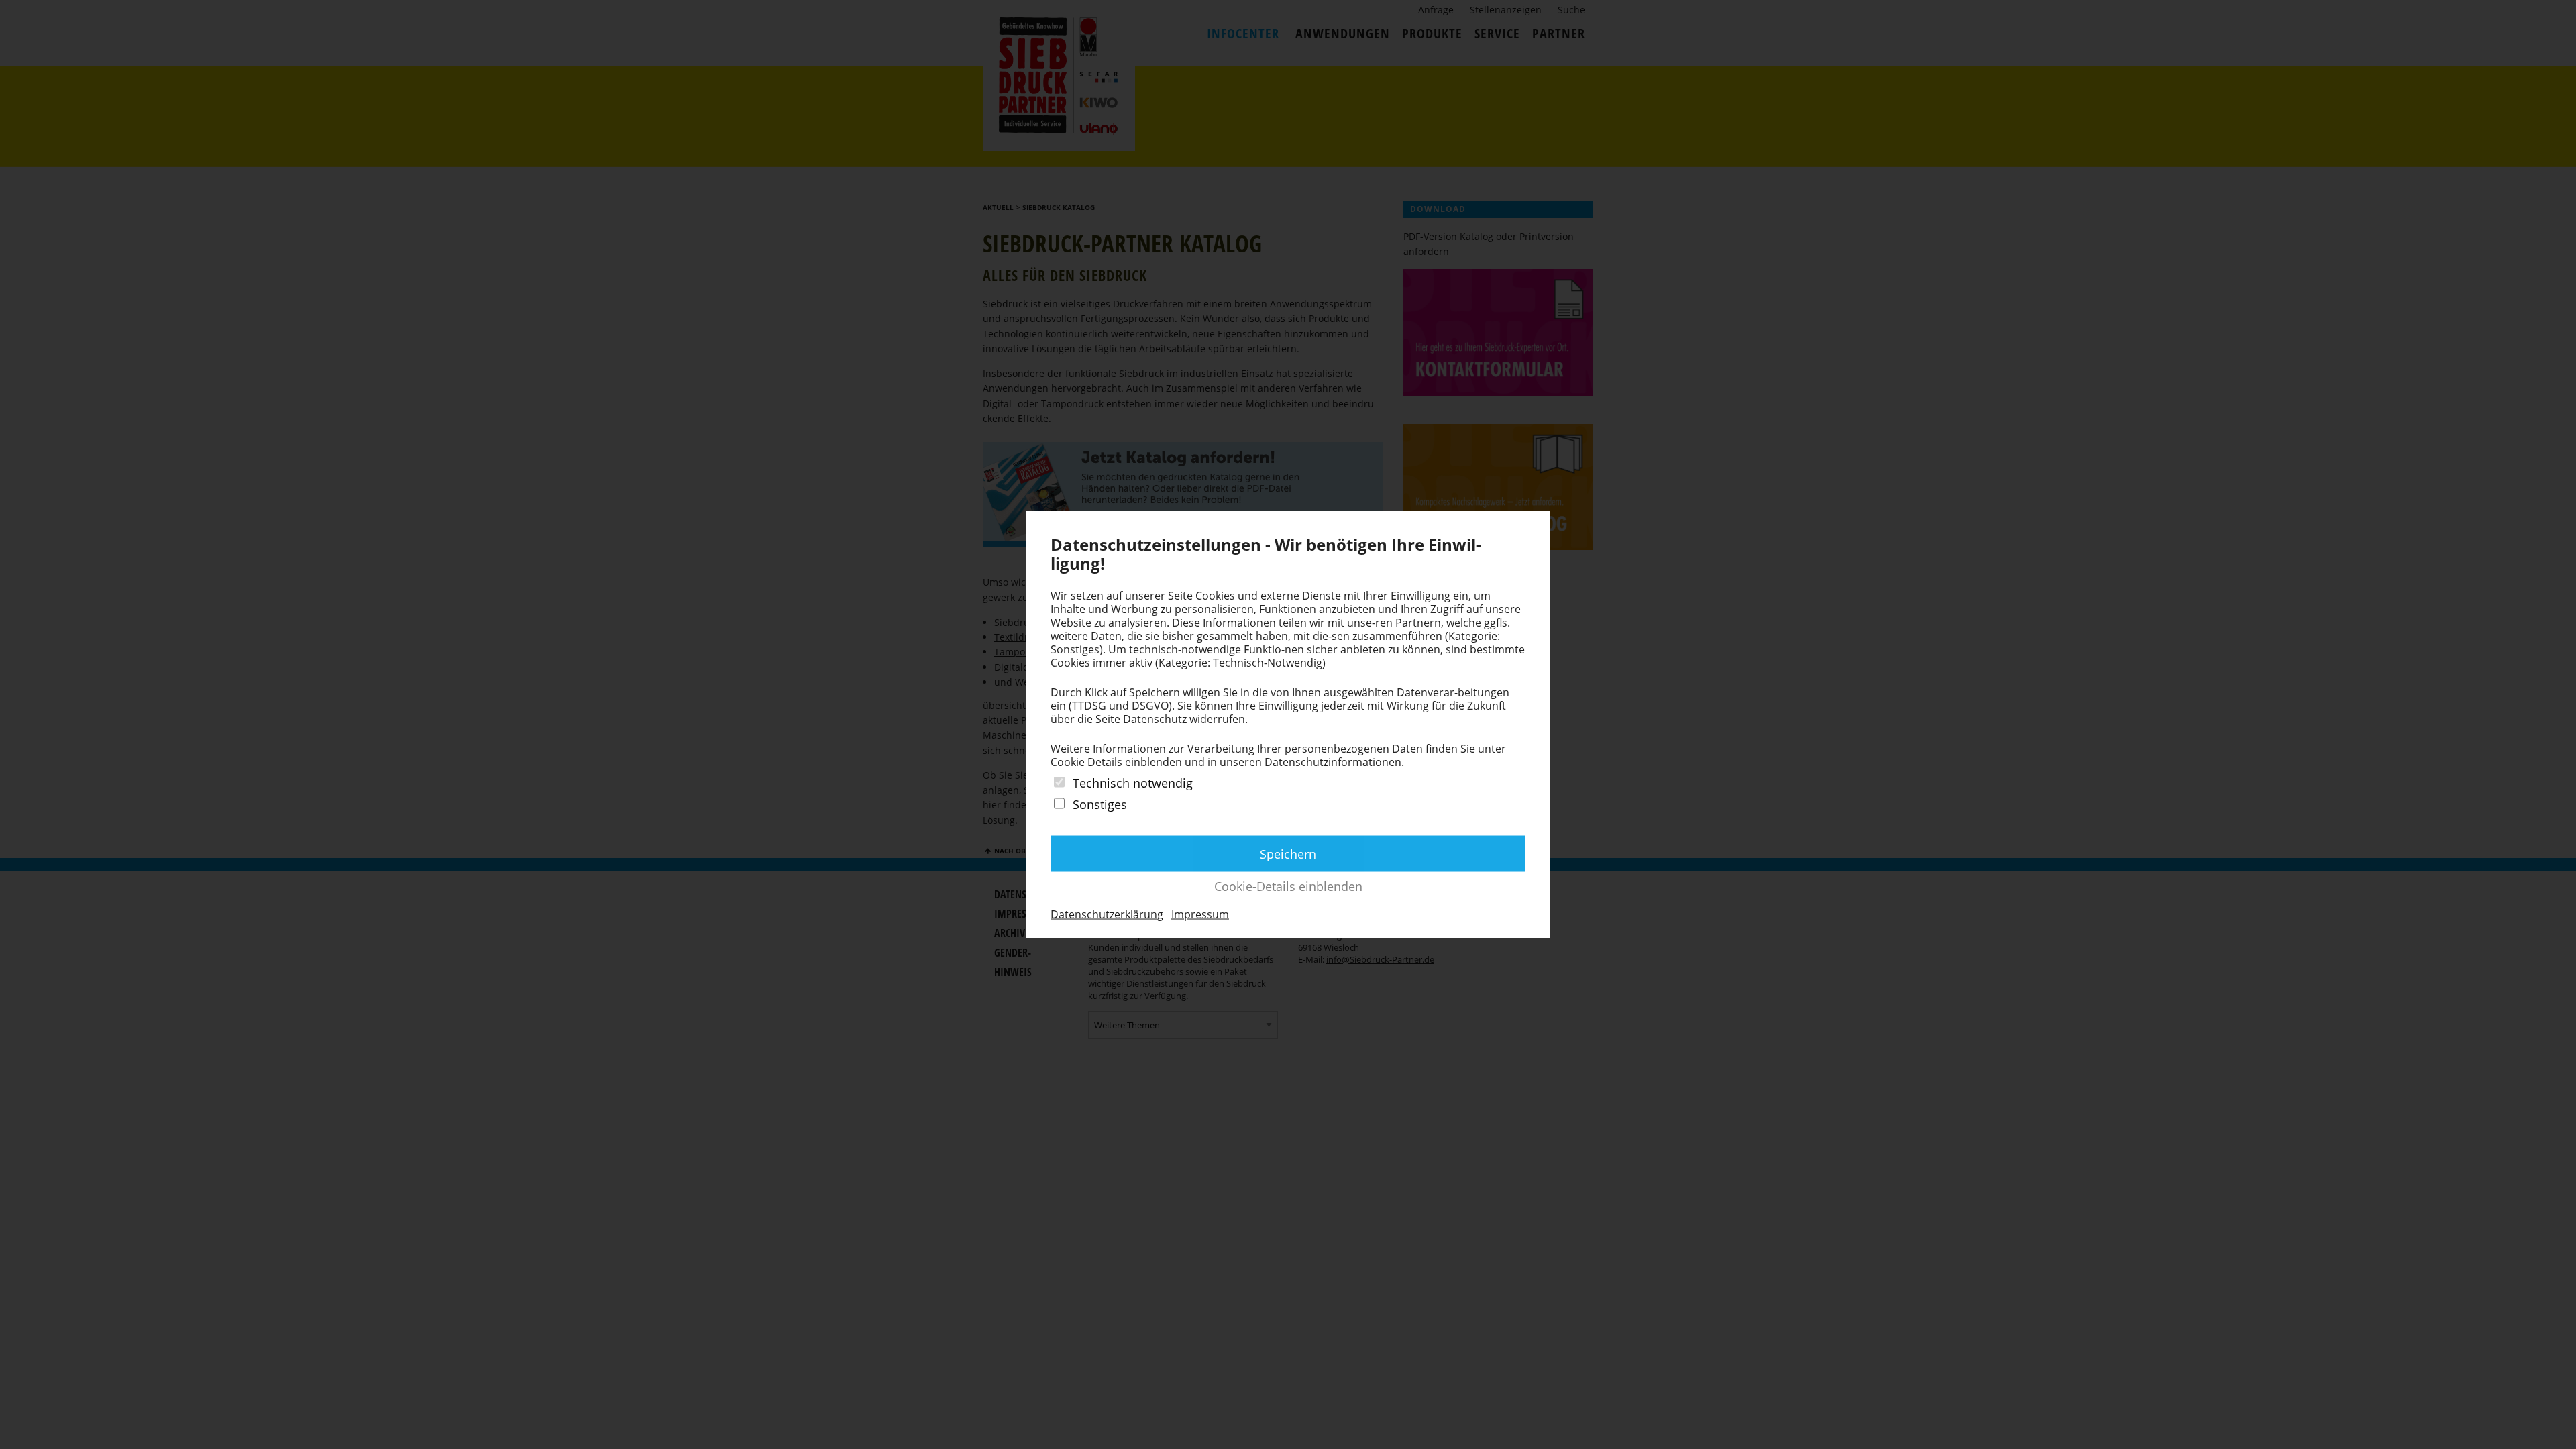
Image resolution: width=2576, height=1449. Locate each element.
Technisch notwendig (1133, 783)
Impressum (1200, 914)
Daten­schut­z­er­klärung (1107, 914)
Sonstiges (1100, 804)
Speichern (1288, 853)
